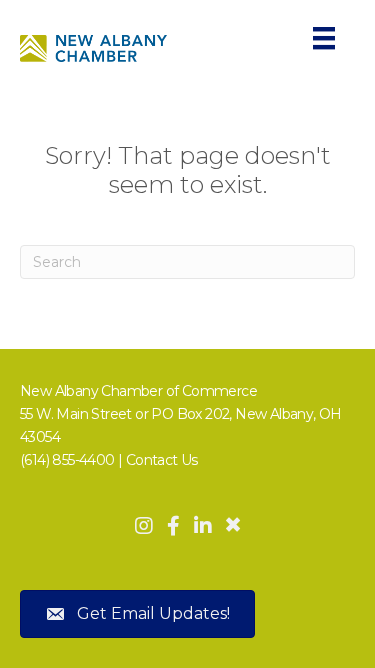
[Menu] (324, 38)
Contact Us (162, 460)
